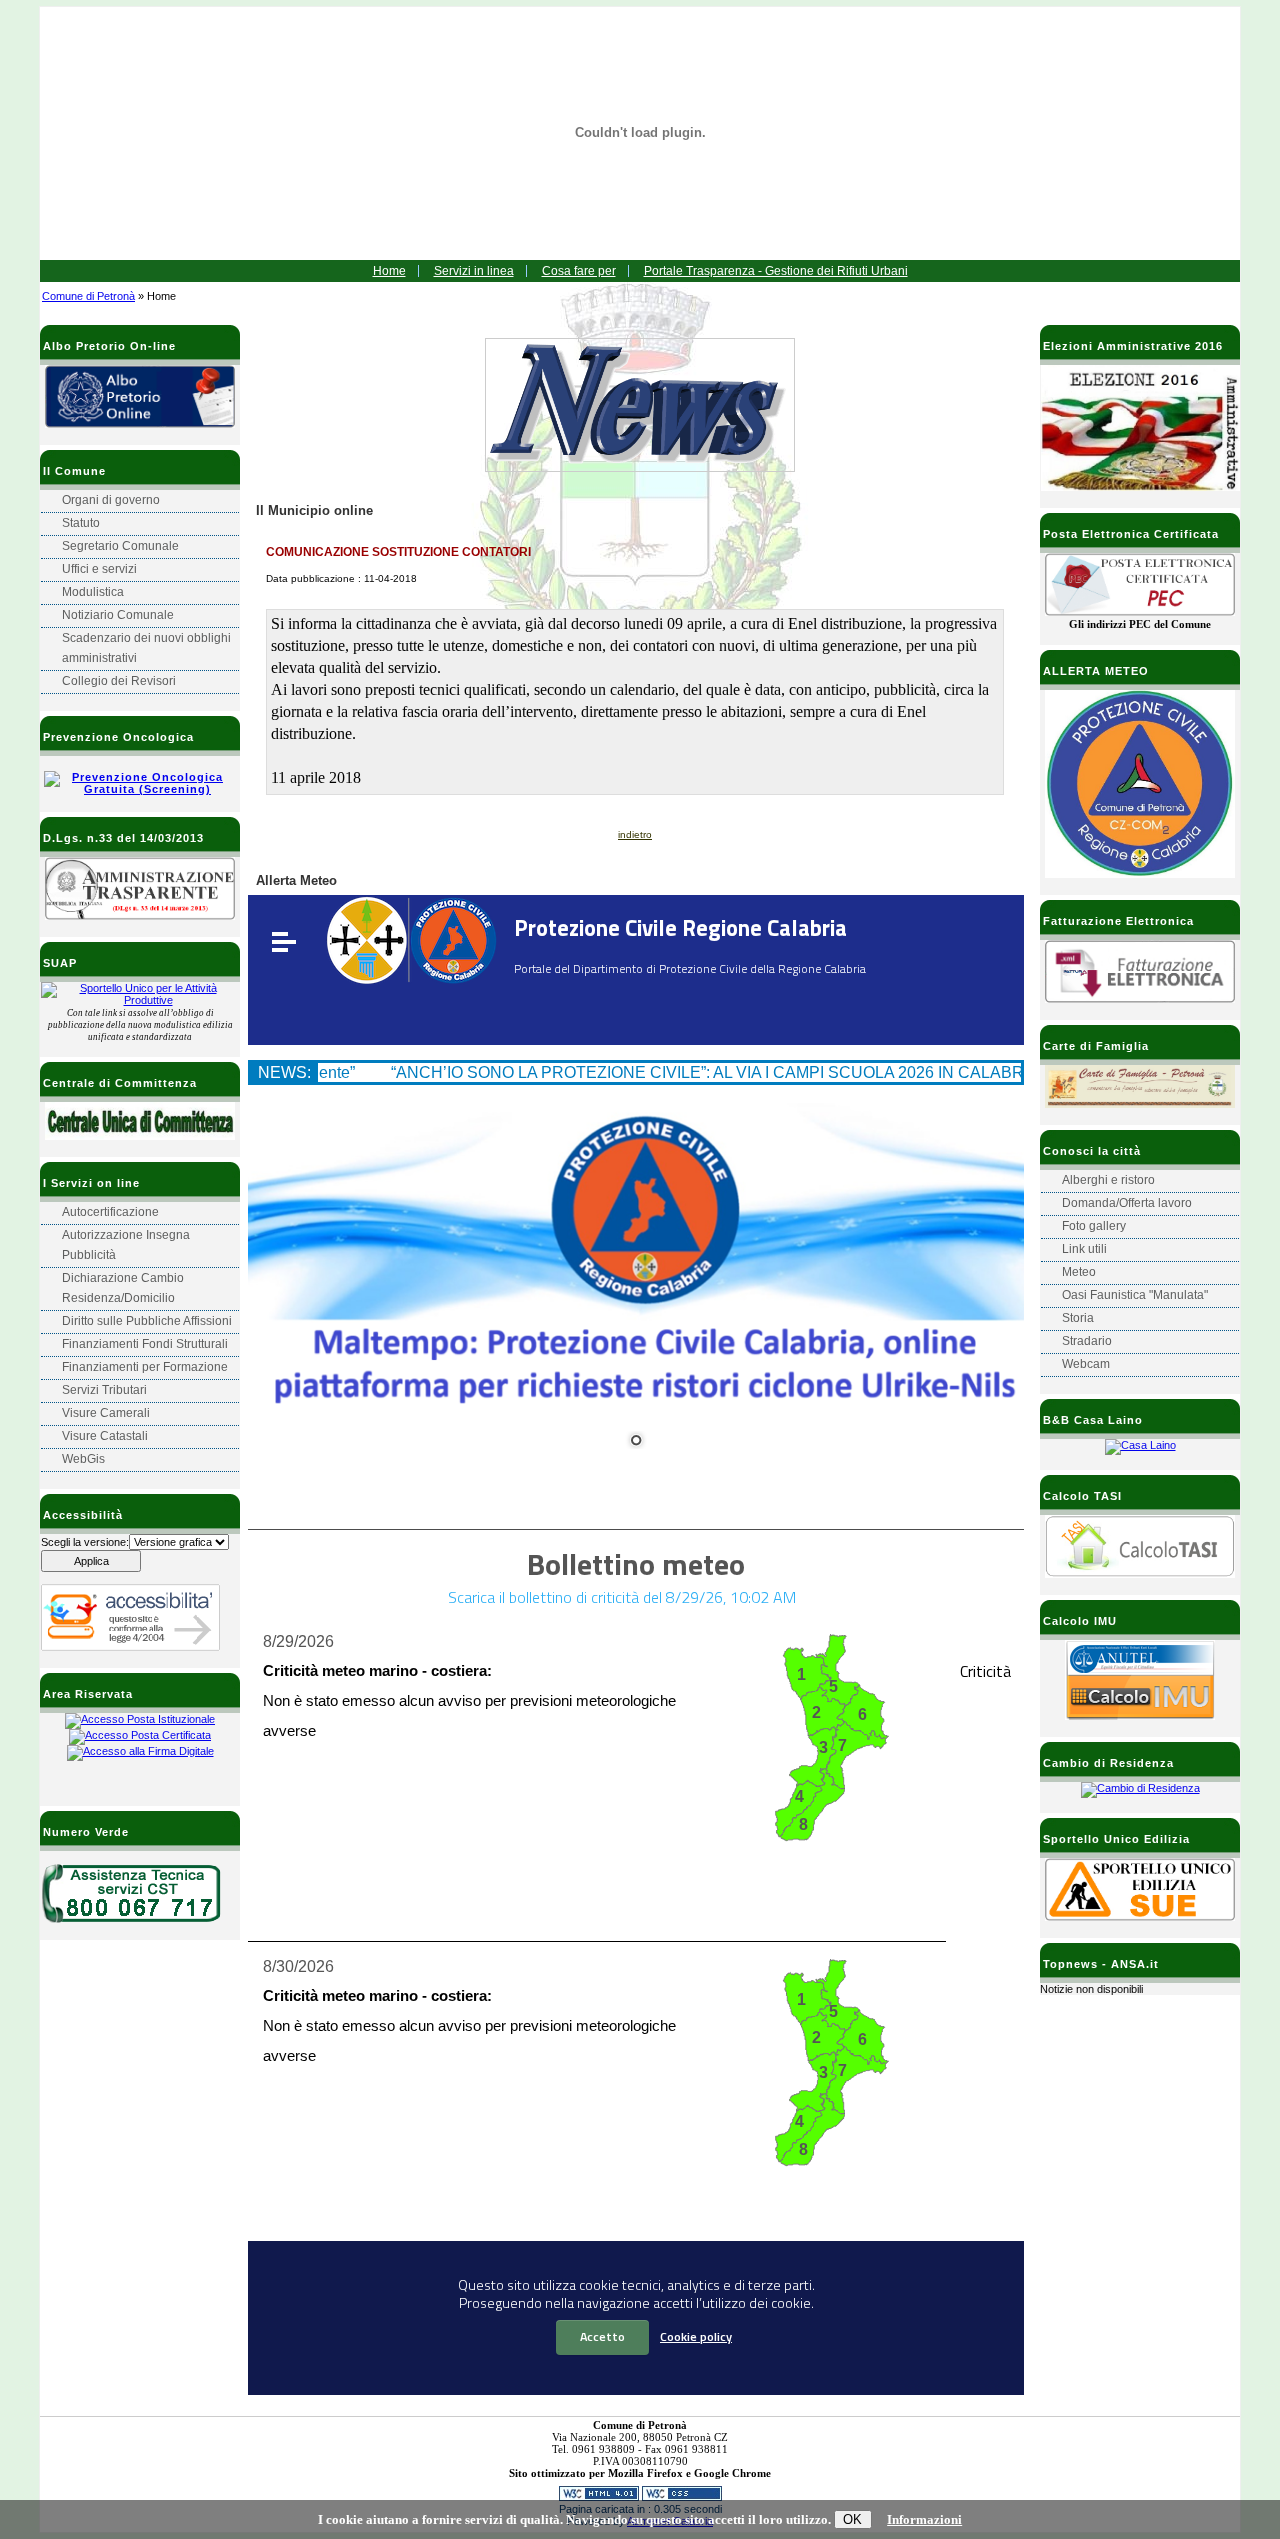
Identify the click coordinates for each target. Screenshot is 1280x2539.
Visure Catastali (105, 1436)
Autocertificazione (110, 1212)
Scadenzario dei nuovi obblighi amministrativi (146, 648)
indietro (635, 834)
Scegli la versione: (85, 1542)
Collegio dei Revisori (119, 681)
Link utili (1084, 1249)
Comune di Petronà (88, 296)
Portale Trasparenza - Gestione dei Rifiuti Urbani (776, 271)
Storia (1078, 1318)
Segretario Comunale (120, 546)
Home (389, 271)
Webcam (1086, 1364)
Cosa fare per (579, 271)
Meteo (1079, 1272)
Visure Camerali (106, 1413)
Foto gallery (1094, 1226)
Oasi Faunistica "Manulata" (1135, 1295)
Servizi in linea (474, 271)
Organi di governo (111, 500)
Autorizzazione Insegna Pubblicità (126, 1245)
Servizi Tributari (104, 1390)
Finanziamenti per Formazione (145, 1367)
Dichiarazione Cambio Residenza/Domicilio (123, 1288)
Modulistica (93, 592)
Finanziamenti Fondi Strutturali (145, 1344)
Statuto (81, 523)
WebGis (83, 1459)
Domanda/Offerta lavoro (1127, 1203)
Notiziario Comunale (118, 615)
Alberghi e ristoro (1108, 1180)
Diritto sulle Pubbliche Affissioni (147, 1321)
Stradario (1087, 1341)
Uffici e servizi (99, 569)
